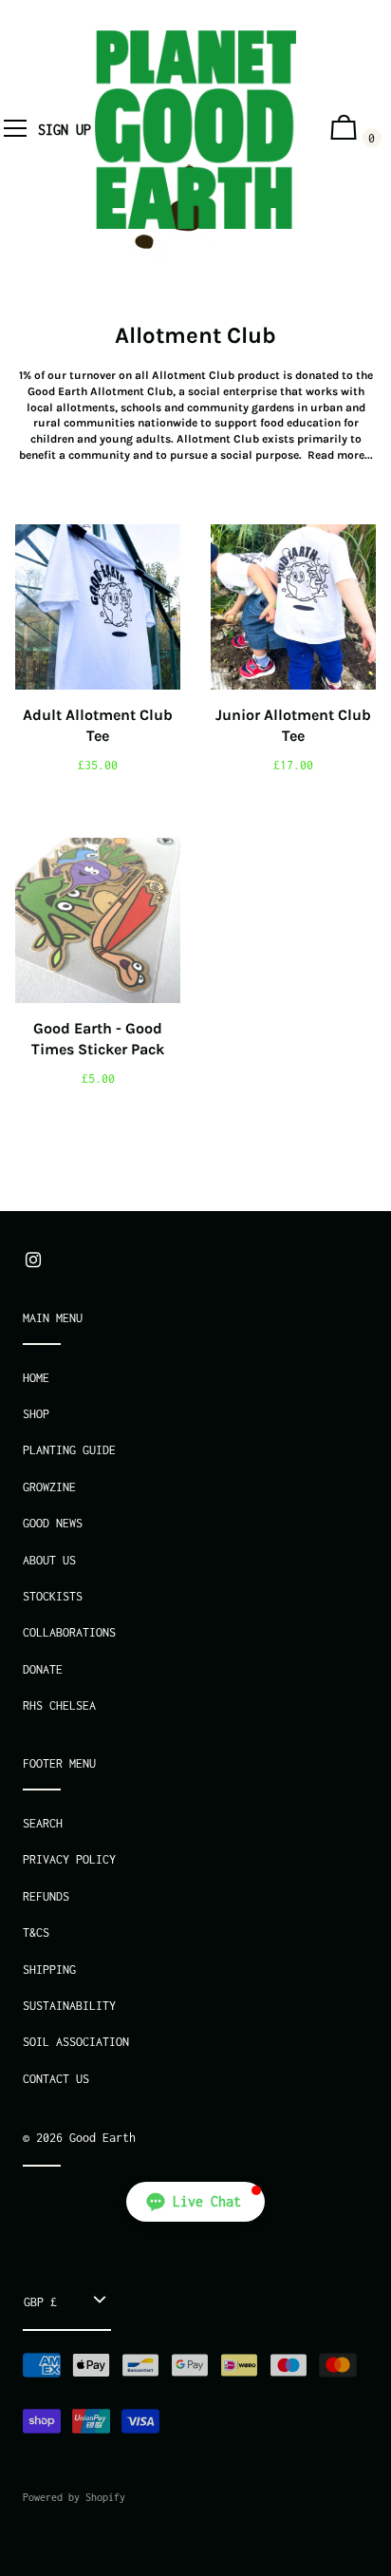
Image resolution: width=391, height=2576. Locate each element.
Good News (53, 1523)
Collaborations (69, 1632)
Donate (43, 1669)
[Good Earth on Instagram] (33, 1260)
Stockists (53, 1596)
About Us (49, 1560)
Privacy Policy (69, 1859)
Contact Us (56, 2079)
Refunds (46, 1896)
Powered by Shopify (74, 2497)
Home (36, 1378)
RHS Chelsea (59, 1705)
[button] (195, 2202)
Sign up (65, 130)
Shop (36, 1414)
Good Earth (102, 2138)
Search (43, 1823)
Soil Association (76, 2042)
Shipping (49, 1970)
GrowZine (49, 1487)
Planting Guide (69, 1450)
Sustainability (69, 2006)
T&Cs (36, 1932)
